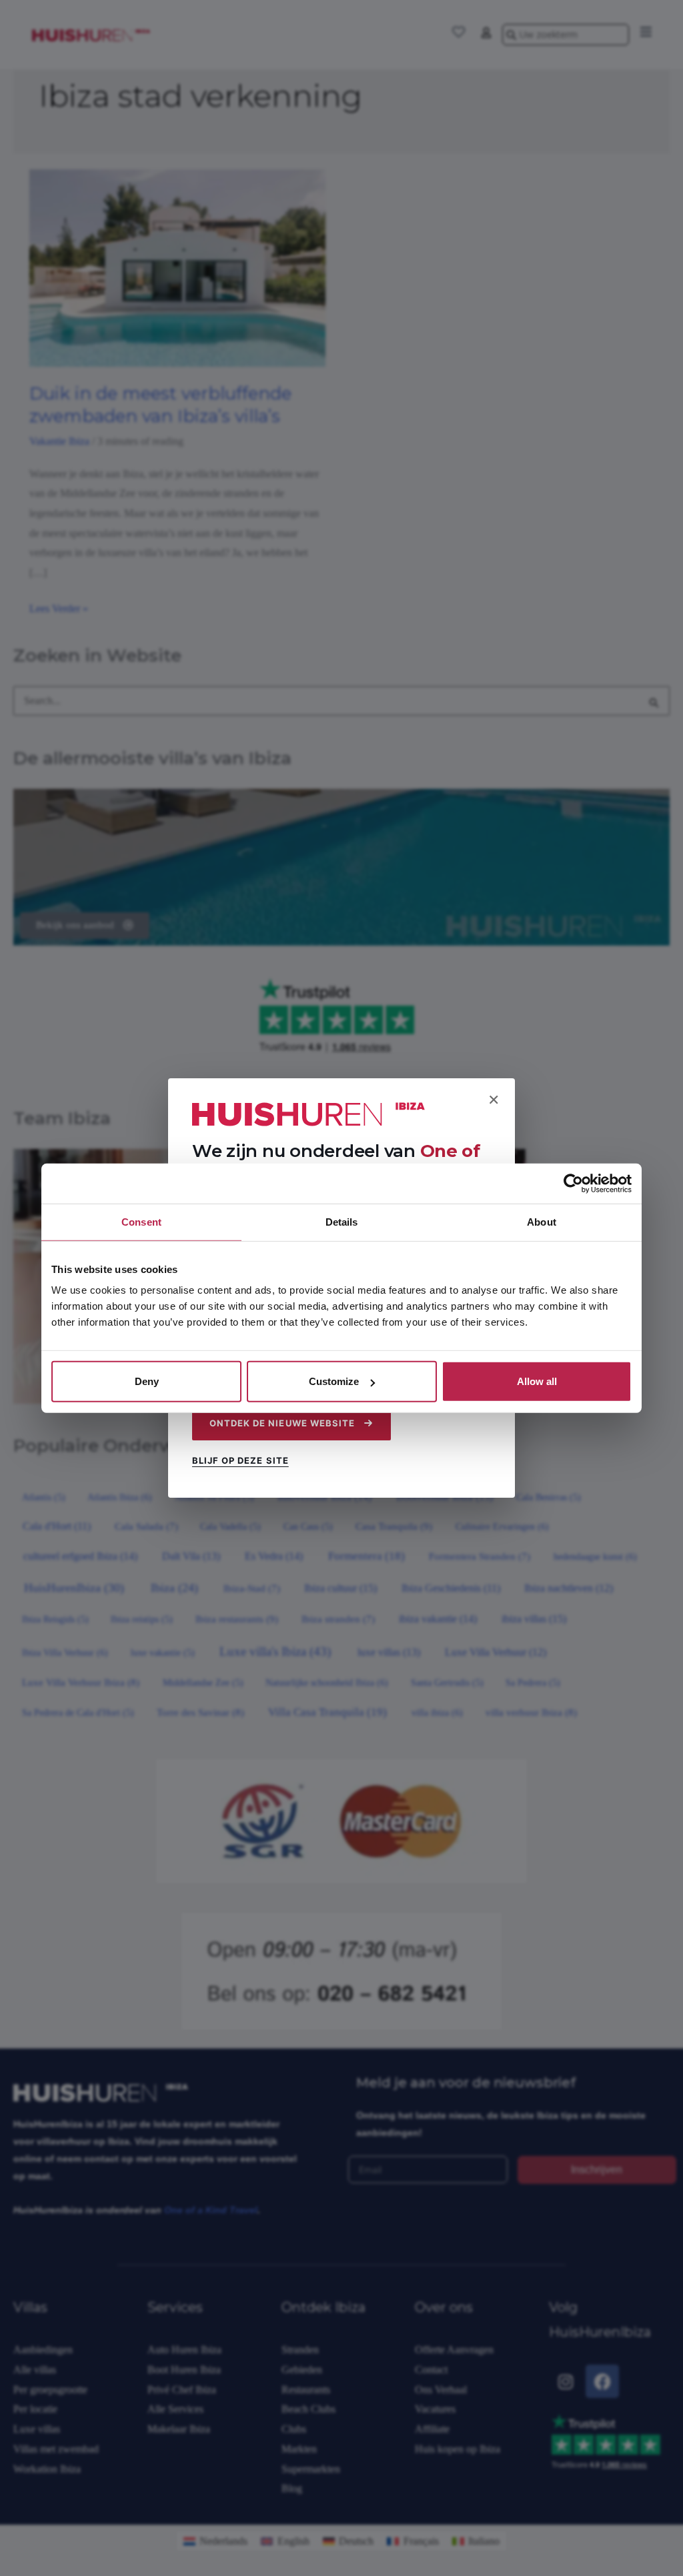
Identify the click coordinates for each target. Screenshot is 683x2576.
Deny (147, 1381)
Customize (334, 1381)
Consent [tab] (141, 1221)
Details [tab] (342, 1221)
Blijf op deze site (240, 1460)
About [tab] (542, 1221)
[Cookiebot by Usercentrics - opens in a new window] (573, 1183)
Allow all (537, 1381)
